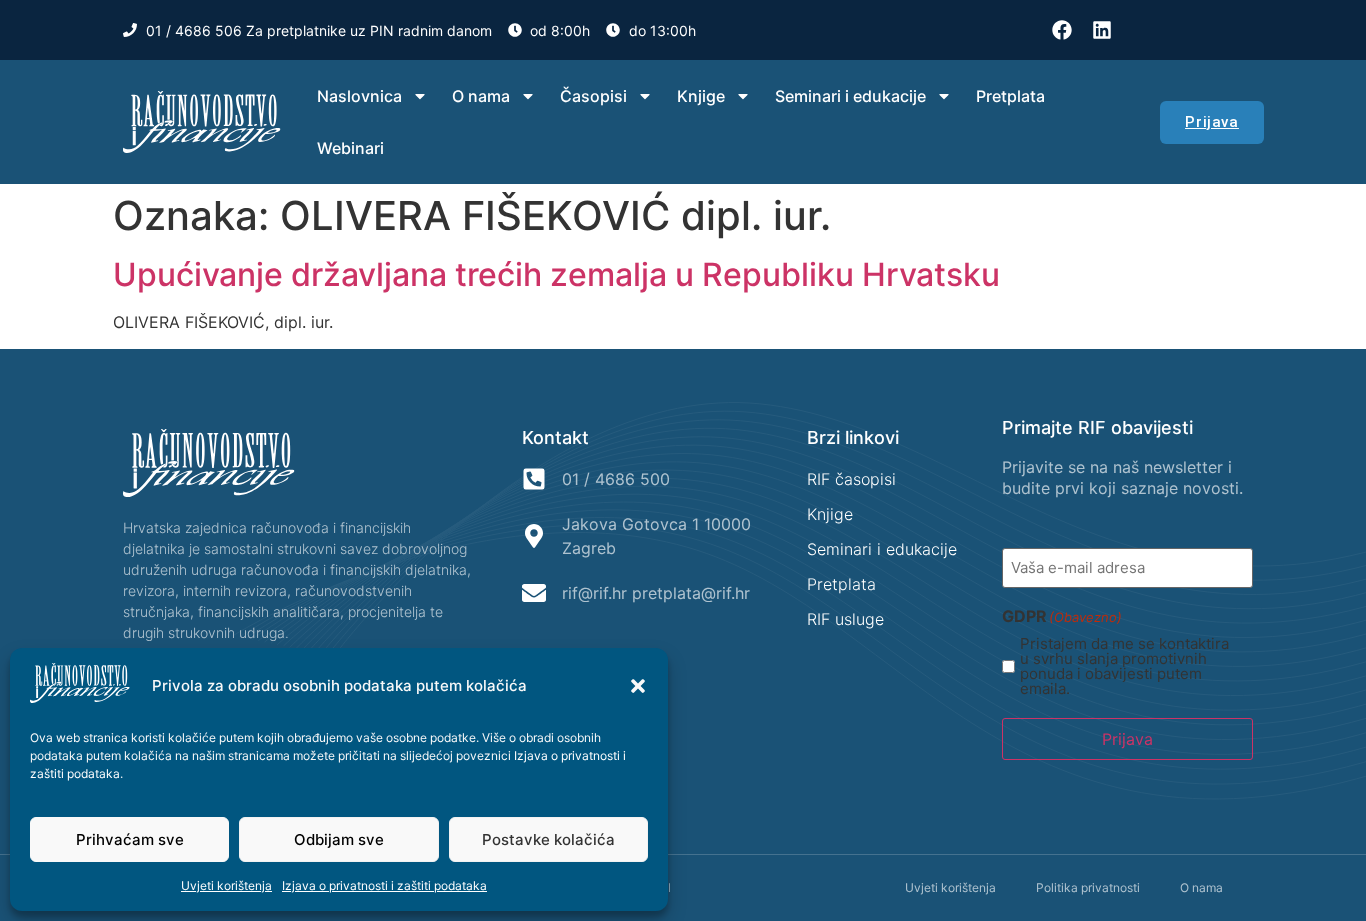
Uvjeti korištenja (226, 885)
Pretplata (1010, 96)
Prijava (1127, 739)
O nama (481, 96)
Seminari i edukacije (850, 96)
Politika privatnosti (1088, 887)
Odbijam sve (339, 839)
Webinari (350, 148)
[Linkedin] (1102, 30)
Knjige (701, 96)
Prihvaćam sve (130, 839)
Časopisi (593, 96)
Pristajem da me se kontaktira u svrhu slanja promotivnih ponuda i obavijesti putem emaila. (1124, 666)
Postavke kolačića (548, 839)
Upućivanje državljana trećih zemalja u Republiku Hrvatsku (556, 274)
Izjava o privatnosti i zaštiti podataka (384, 885)
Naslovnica (359, 96)
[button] (638, 686)
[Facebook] (1062, 30)
